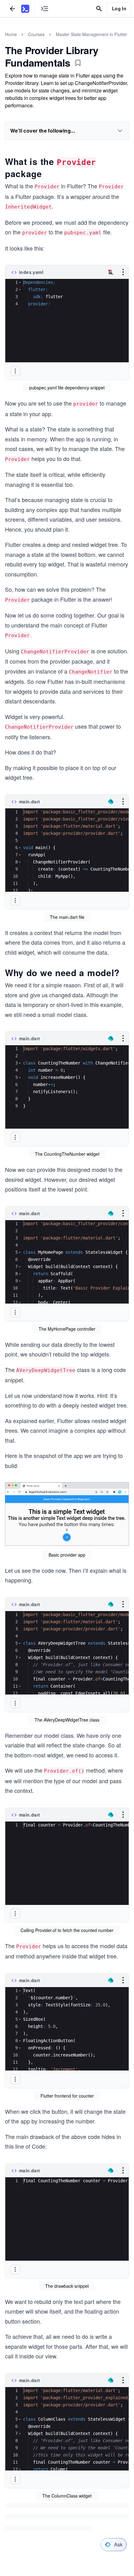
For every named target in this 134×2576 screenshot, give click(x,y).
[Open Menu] (123, 272)
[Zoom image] (67, 1515)
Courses (36, 34)
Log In (119, 8)
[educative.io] (25, 9)
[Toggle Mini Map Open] (45, 9)
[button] (20, 282)
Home (11, 34)
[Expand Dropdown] (120, 131)
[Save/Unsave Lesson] (78, 63)
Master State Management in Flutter (91, 34)
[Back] (12, 9)
